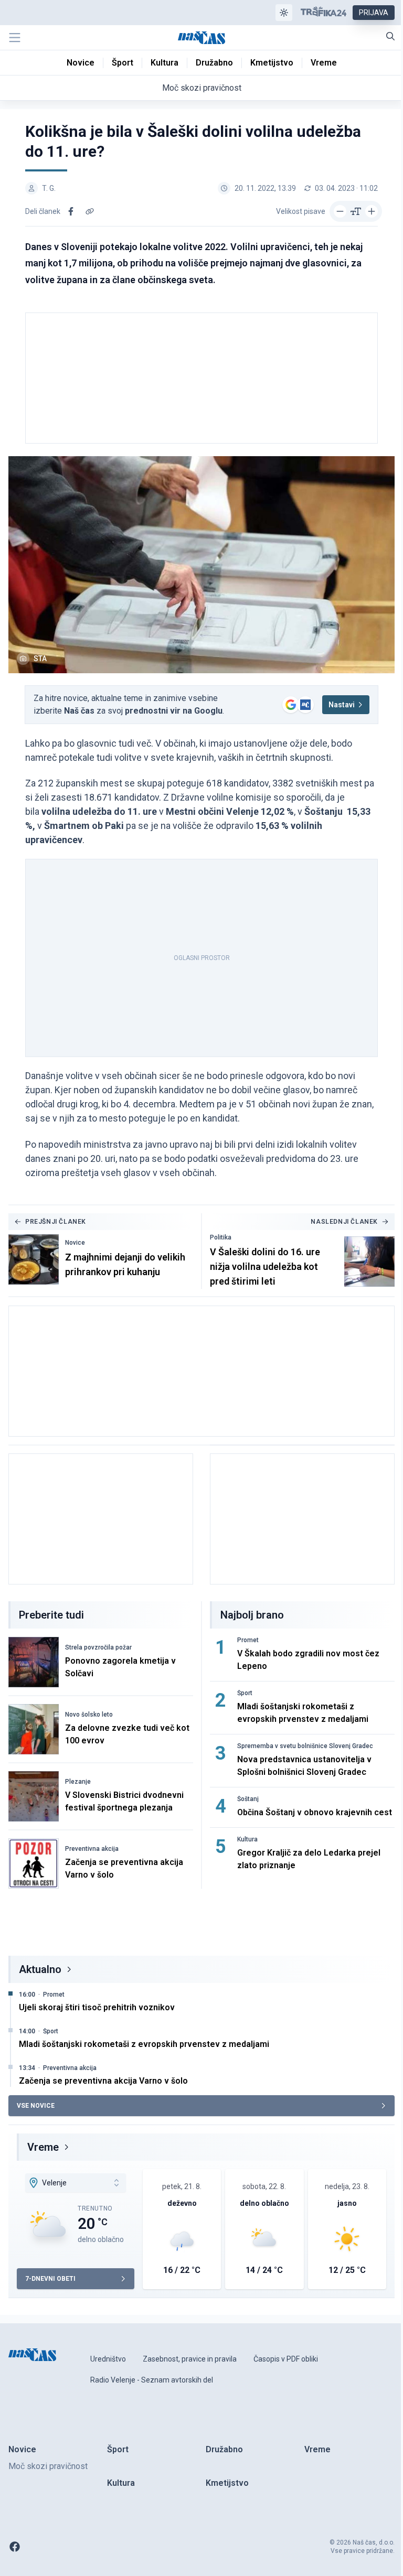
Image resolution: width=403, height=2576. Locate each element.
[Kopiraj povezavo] (90, 211)
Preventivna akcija (92, 1849)
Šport (245, 1693)
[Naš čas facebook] (15, 2547)
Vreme (43, 2147)
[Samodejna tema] (284, 13)
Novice (75, 1243)
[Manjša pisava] (340, 211)
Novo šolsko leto (89, 1715)
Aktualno (40, 1969)
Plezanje (78, 1782)
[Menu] (15, 38)
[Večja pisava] (372, 211)
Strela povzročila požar (98, 1647)
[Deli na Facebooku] (71, 211)
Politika (221, 1237)
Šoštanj (248, 1799)
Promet (248, 1640)
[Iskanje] (390, 36)
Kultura (247, 1839)
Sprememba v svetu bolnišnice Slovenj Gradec (305, 1746)
